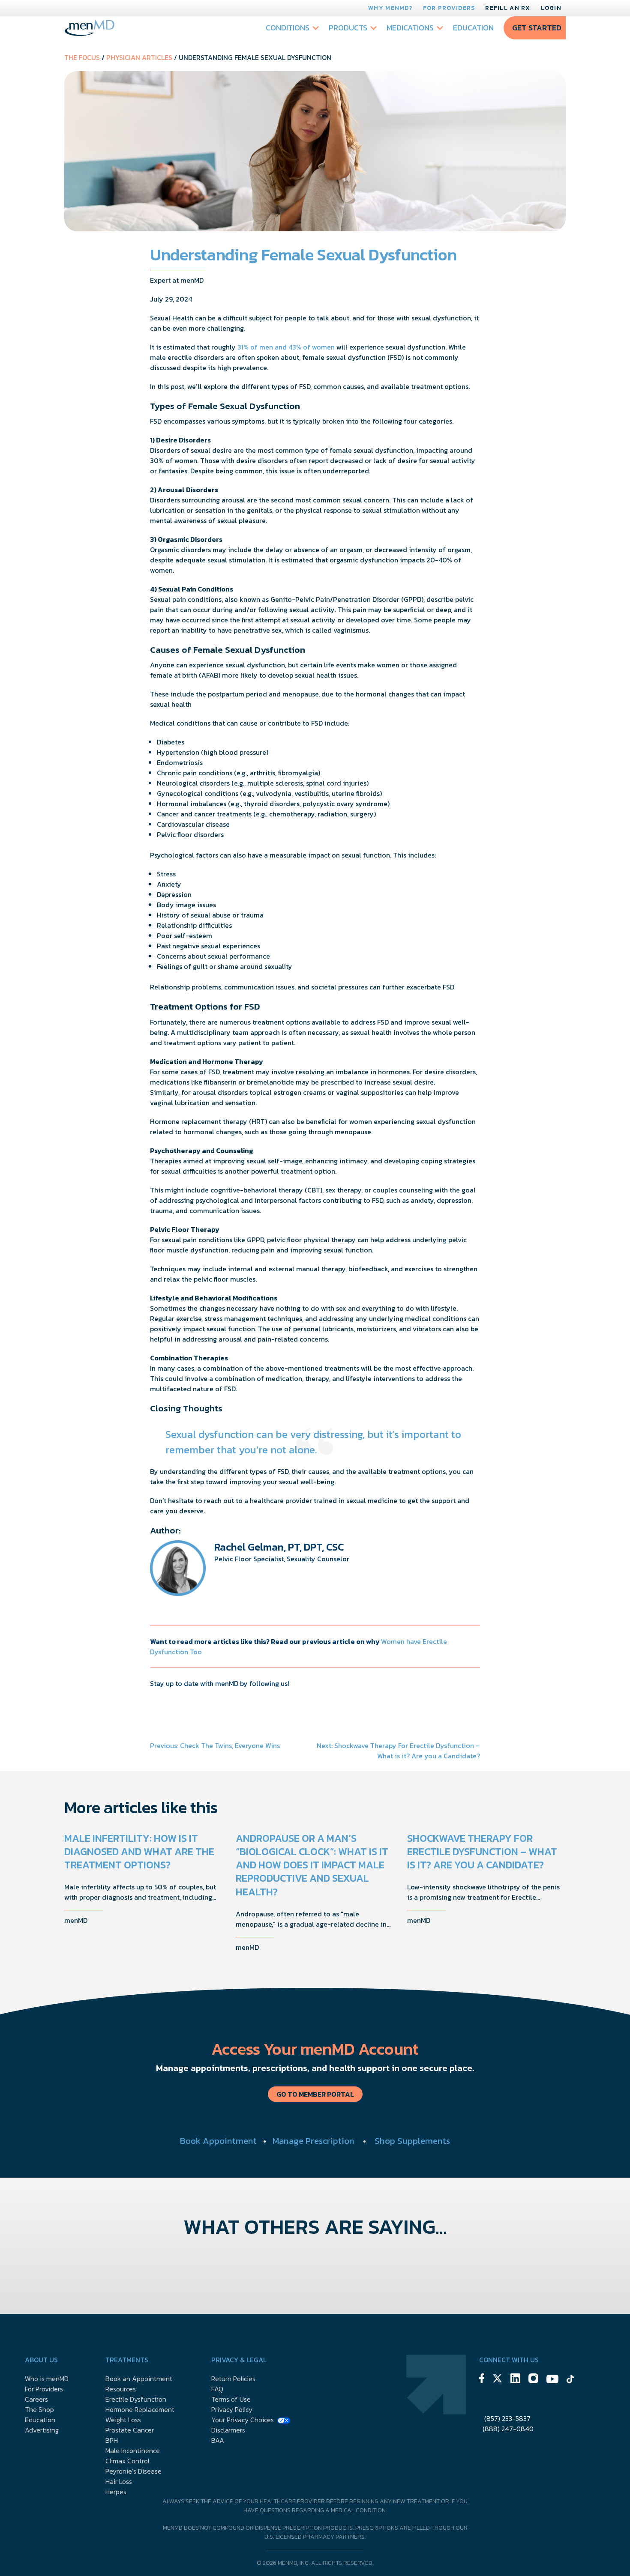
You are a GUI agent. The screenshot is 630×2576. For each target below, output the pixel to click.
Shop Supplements (412, 2141)
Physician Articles (139, 57)
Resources (121, 2389)
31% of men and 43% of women (286, 347)
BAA (218, 2440)
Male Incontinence (133, 2450)
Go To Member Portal (315, 2094)
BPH (112, 2440)
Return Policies (233, 2379)
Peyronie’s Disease (133, 2471)
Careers (36, 2399)
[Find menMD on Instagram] (533, 2380)
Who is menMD (47, 2379)
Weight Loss (123, 2420)
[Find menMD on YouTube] (552, 2380)
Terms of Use (231, 2399)
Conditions (288, 28)
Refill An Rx (508, 8)
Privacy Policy (232, 2409)
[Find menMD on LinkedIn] (515, 2380)
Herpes (116, 2492)
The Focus (82, 57)
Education (473, 28)
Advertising (42, 2430)
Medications (410, 28)
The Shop (39, 2409)
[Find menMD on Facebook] (482, 2380)
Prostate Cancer (130, 2430)
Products (348, 28)
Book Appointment (218, 2141)
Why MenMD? (390, 8)
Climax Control (127, 2461)
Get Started (537, 28)
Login (551, 8)
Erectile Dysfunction (136, 2399)
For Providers (449, 8)
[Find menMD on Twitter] (497, 2380)
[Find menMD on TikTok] (570, 2380)
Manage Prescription (313, 2141)
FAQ (217, 2389)
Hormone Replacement (140, 2409)
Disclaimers (228, 2430)
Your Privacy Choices (243, 2420)
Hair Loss (119, 2481)
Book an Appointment (139, 2379)
